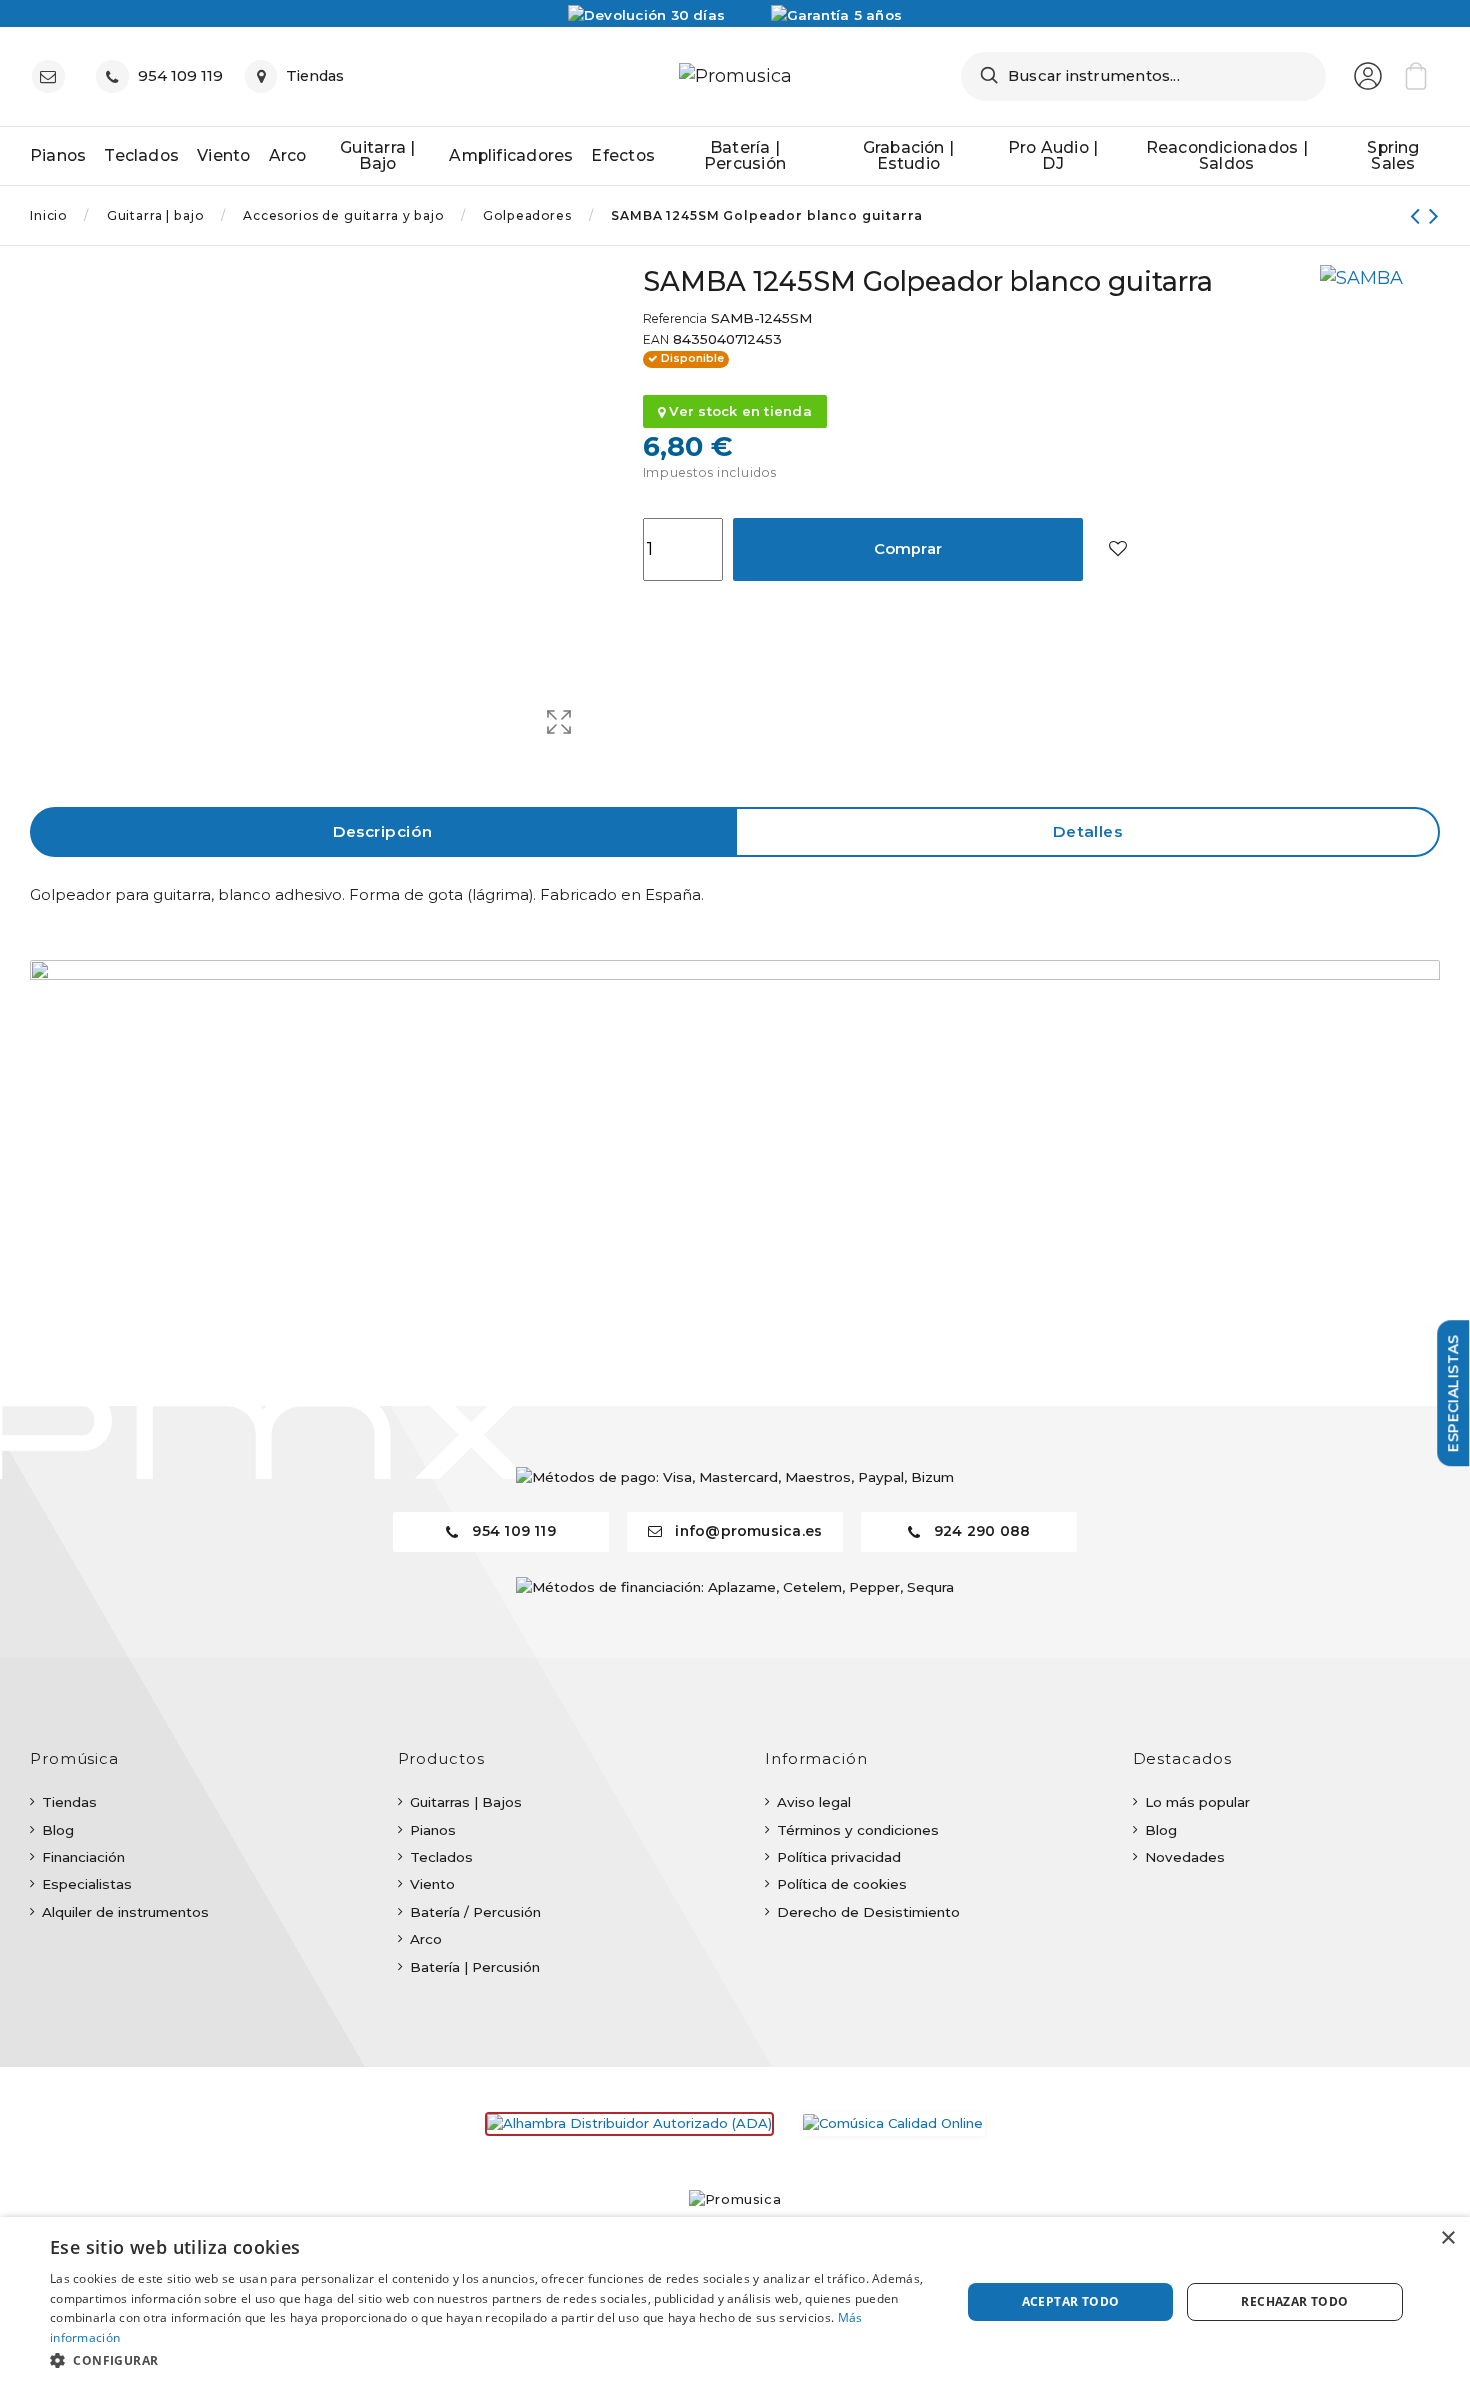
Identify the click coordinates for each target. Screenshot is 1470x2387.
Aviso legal (814, 1802)
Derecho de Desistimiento (868, 1912)
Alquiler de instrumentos (125, 1912)
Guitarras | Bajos (466, 1802)
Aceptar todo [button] (1071, 2301)
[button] (492, 2360)
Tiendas (69, 1802)
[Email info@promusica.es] (53, 76)
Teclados (441, 1857)
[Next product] (1434, 215)
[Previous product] (1419, 215)
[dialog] (735, 2302)
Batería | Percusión (475, 1967)
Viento (432, 1884)
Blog (58, 1830)
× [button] (1447, 2238)
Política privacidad (839, 1857)
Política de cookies (842, 1884)
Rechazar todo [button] (1294, 2301)
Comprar (908, 549)
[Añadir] (1117, 549)
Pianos (433, 1830)
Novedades (1185, 1857)
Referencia (675, 319)
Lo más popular (1197, 1802)
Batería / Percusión (475, 1912)
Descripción (383, 831)
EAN (656, 340)
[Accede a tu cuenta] (1368, 76)
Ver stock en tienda (738, 411)
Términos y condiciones (858, 1830)
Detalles (1088, 831)
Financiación (83, 1857)
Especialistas (87, 1884)
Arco (426, 1939)
